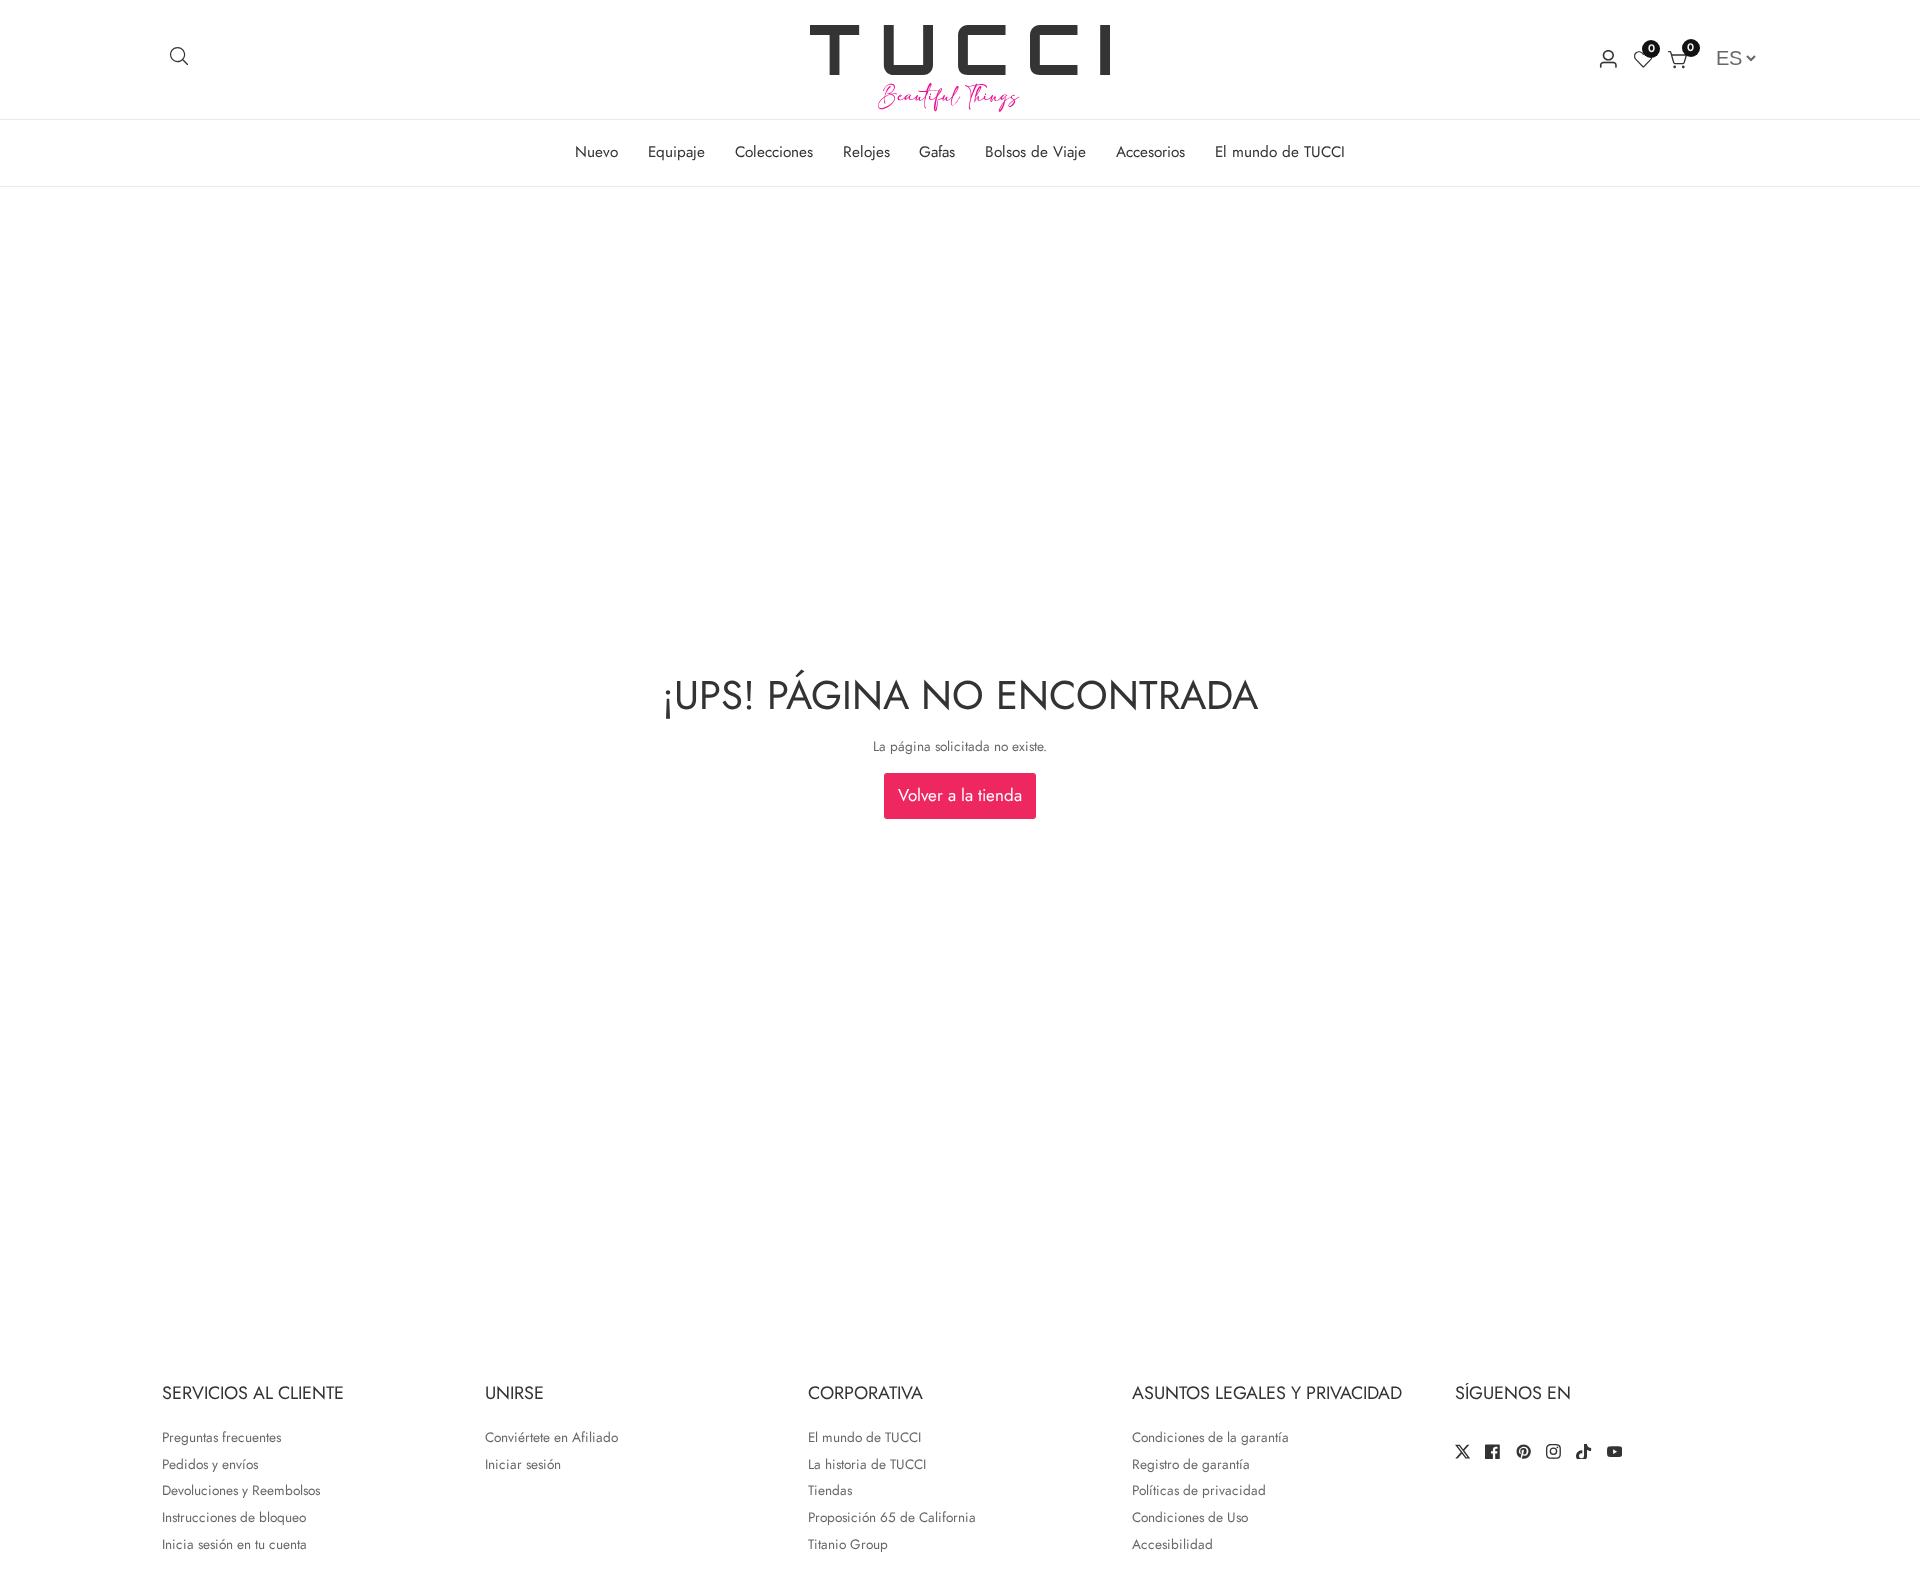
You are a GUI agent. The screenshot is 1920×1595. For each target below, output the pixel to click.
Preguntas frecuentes (221, 1437)
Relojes (866, 152)
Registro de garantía (1191, 1464)
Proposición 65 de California (892, 1517)
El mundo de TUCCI (1280, 152)
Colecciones (774, 152)
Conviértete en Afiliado (551, 1437)
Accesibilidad (1172, 1544)
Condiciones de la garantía (1210, 1437)
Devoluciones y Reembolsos (241, 1490)
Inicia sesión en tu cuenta (234, 1544)
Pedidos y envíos (210, 1464)
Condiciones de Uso (1190, 1517)
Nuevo (596, 152)
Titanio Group (848, 1544)
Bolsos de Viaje (1035, 152)
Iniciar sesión (523, 1464)
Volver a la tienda (960, 795)
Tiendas (830, 1490)
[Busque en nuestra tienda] (179, 59)
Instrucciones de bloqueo (234, 1517)
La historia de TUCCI (867, 1464)
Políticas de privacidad (1199, 1490)
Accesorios (1150, 152)
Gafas (937, 152)
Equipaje (676, 152)
